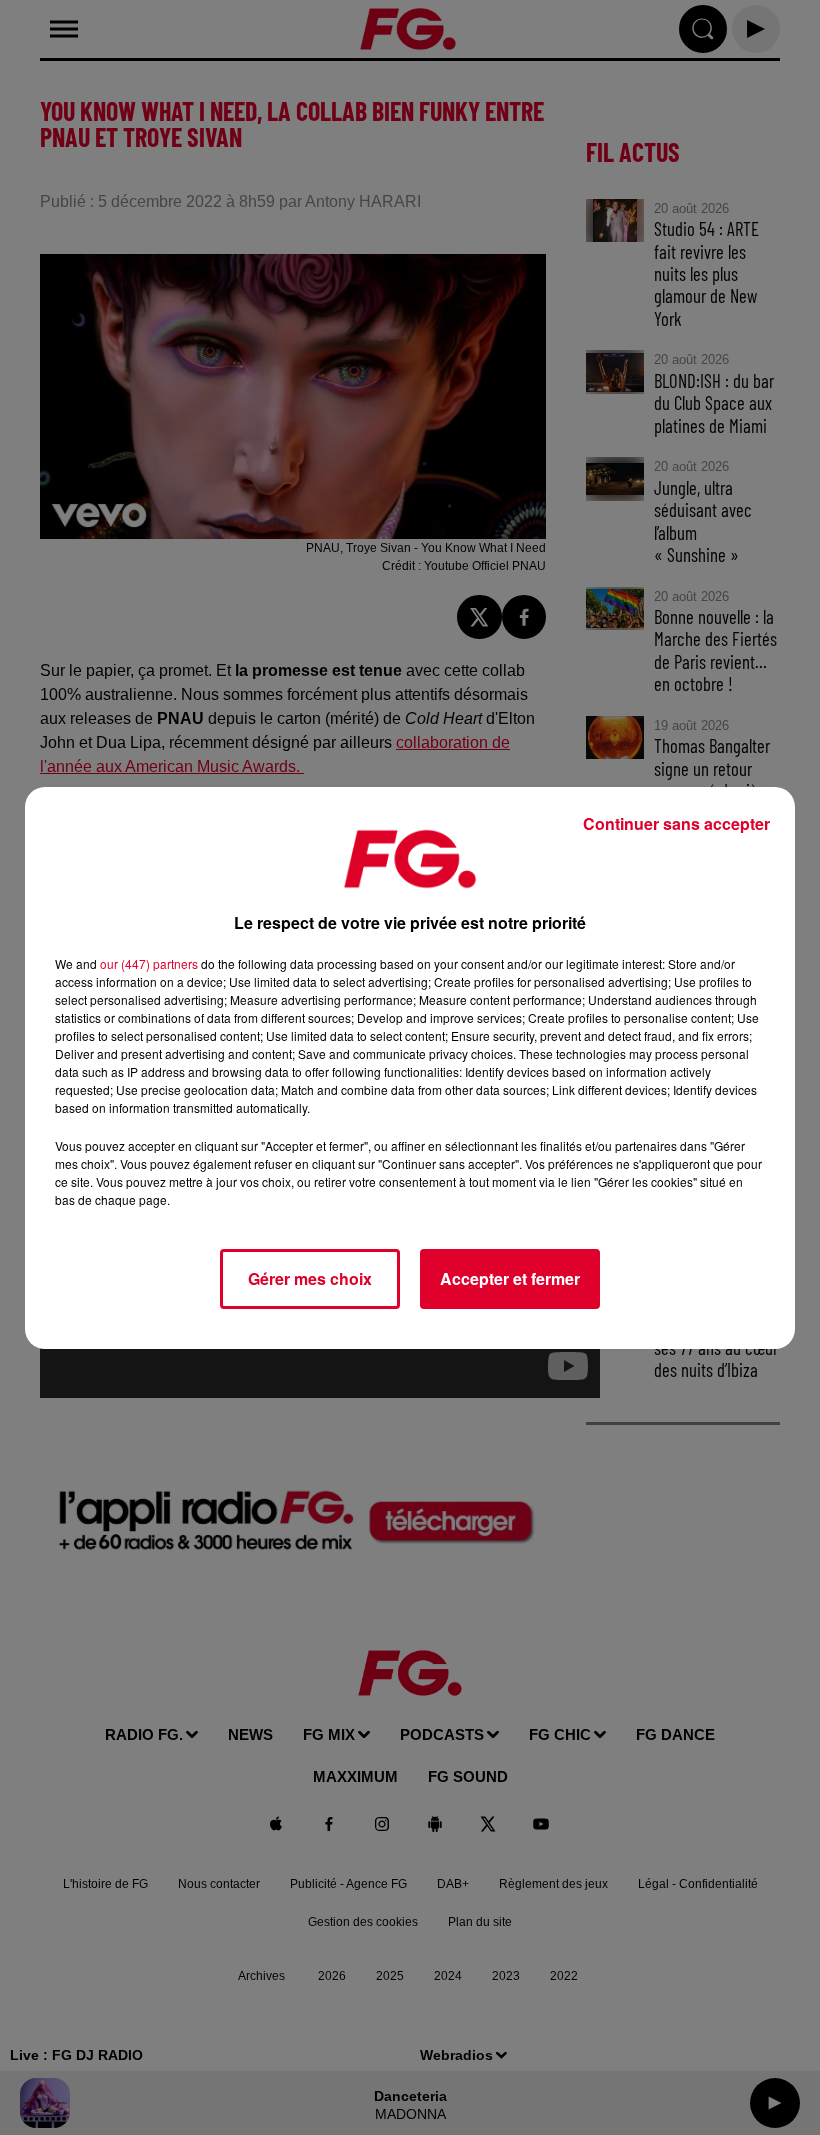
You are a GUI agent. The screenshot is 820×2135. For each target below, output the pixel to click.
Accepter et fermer (510, 1278)
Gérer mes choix (310, 1278)
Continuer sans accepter (676, 823)
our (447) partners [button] (149, 963)
